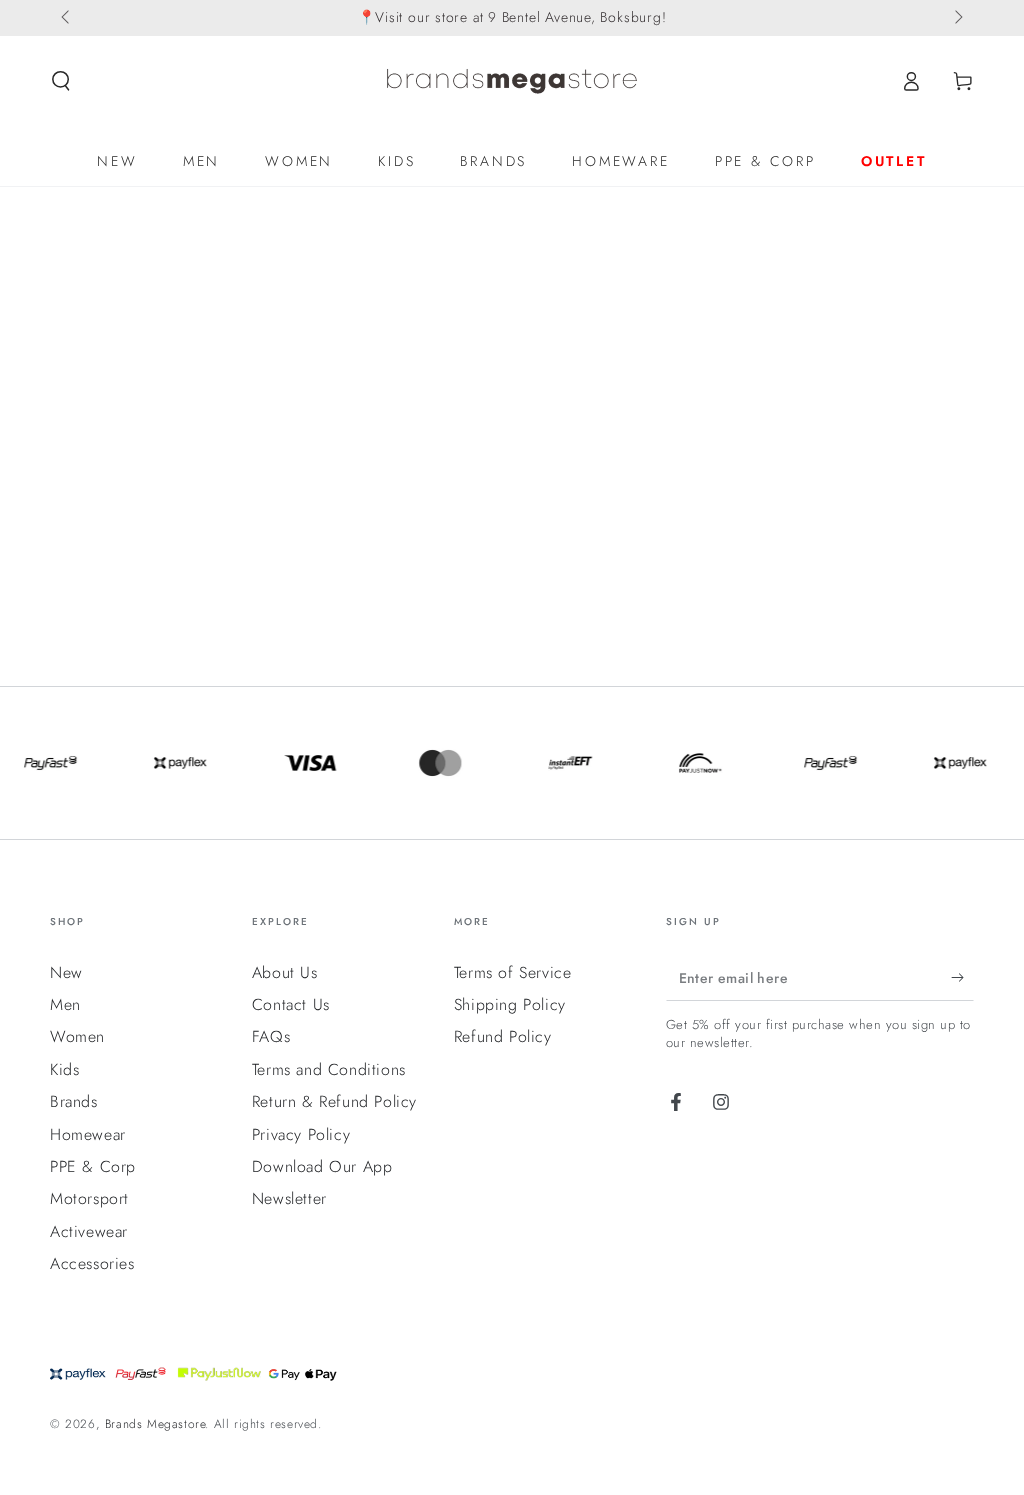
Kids (64, 1069)
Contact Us (291, 1004)
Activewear (89, 1231)
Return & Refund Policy (334, 1101)
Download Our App (322, 1166)
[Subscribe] (962, 978)
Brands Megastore (155, 1424)
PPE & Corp (93, 1166)
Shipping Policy (510, 1004)
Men (65, 1004)
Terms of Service (513, 972)
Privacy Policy (301, 1134)
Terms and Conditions (329, 1069)
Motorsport (89, 1198)
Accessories (92, 1263)
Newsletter (289, 1198)
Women (77, 1036)
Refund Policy (503, 1036)
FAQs (271, 1036)
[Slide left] (67, 18)
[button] (61, 81)
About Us (285, 972)
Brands (74, 1101)
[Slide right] (957, 18)
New (66, 972)
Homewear (88, 1134)
